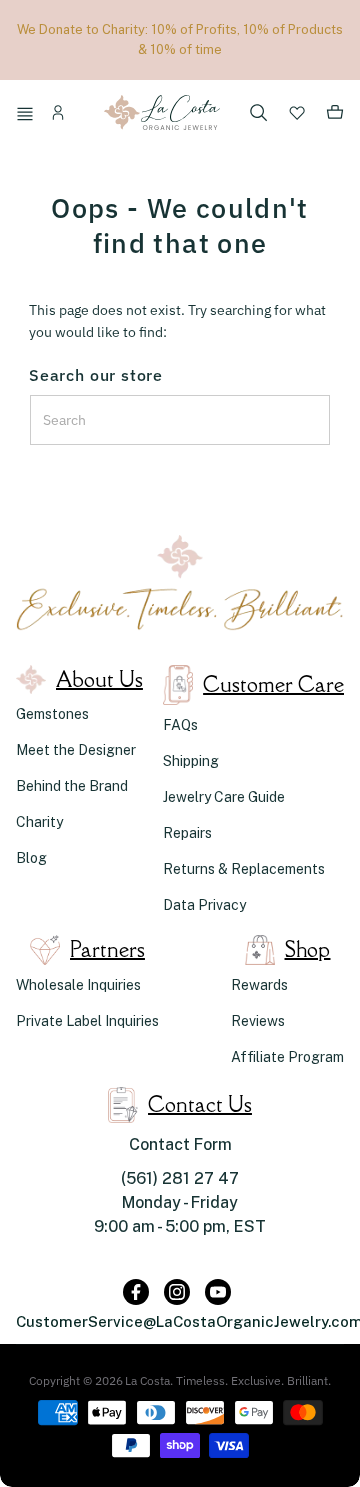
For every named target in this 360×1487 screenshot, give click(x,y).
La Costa (147, 1380)
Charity (39, 822)
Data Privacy (204, 905)
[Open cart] (335, 116)
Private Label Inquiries (87, 1021)
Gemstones (52, 714)
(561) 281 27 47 (180, 1178)
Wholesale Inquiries (78, 985)
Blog (31, 858)
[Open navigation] (28, 116)
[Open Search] (259, 114)
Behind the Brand (72, 786)
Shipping (191, 761)
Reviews (258, 1021)
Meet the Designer (76, 750)
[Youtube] (218, 1292)
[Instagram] (177, 1292)
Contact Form (180, 1144)
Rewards (259, 985)
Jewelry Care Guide (224, 797)
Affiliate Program (287, 1057)
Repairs (187, 833)
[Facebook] (136, 1292)
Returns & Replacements (244, 869)
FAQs (180, 725)
